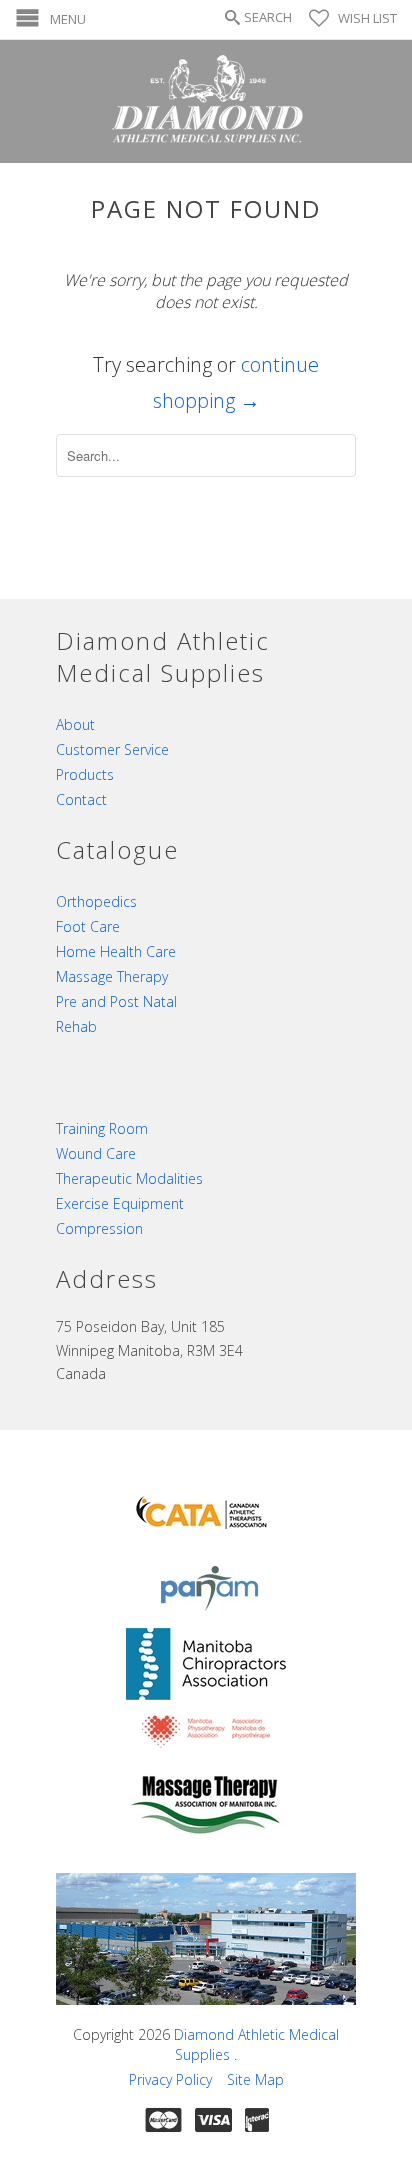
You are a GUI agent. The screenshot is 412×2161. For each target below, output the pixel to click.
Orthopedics (96, 901)
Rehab (76, 1026)
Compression (99, 1228)
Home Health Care (116, 951)
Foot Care (88, 926)
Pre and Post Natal (116, 1001)
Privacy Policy (170, 2079)
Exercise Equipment (120, 1203)
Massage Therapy (112, 976)
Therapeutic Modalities (129, 1178)
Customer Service (112, 749)
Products (85, 774)
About (75, 724)
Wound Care (96, 1153)
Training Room (102, 1128)
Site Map (255, 2079)
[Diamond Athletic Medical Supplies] (206, 101)
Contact (81, 799)
